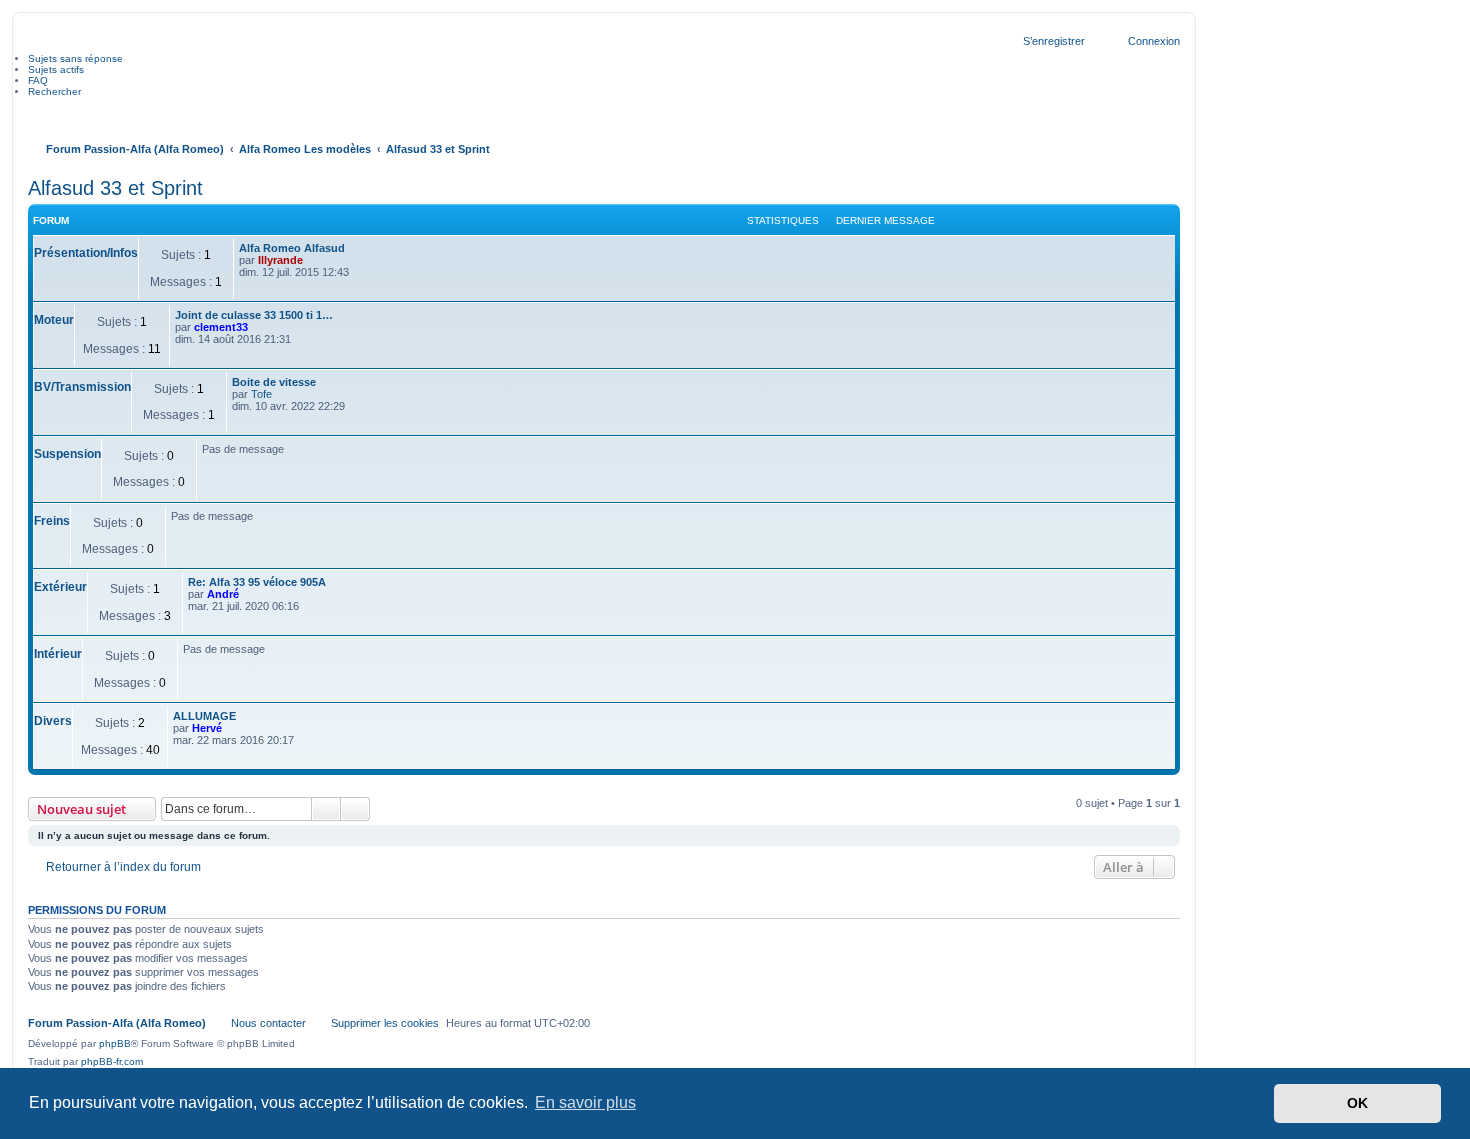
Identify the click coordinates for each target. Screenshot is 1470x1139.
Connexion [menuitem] (1154, 41)
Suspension (67, 454)
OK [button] (1357, 1103)
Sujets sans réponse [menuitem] (75, 58)
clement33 (221, 327)
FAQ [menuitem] (38, 80)
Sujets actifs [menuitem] (56, 69)
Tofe (261, 394)
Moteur (54, 320)
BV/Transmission (82, 387)
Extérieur (60, 587)
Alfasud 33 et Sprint (115, 188)
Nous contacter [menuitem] (268, 1023)
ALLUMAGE (204, 716)
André (223, 594)
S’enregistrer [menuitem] (1054, 41)
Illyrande (280, 260)
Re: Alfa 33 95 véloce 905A (257, 582)
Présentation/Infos (86, 253)
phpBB (115, 1043)
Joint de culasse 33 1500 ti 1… (254, 315)
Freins (52, 521)
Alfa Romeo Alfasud (292, 248)
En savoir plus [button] (585, 1102)
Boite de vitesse (274, 382)
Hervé (207, 728)
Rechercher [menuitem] (54, 91)
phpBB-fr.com (112, 1061)
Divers (53, 721)
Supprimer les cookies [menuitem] (385, 1023)
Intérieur (58, 654)
